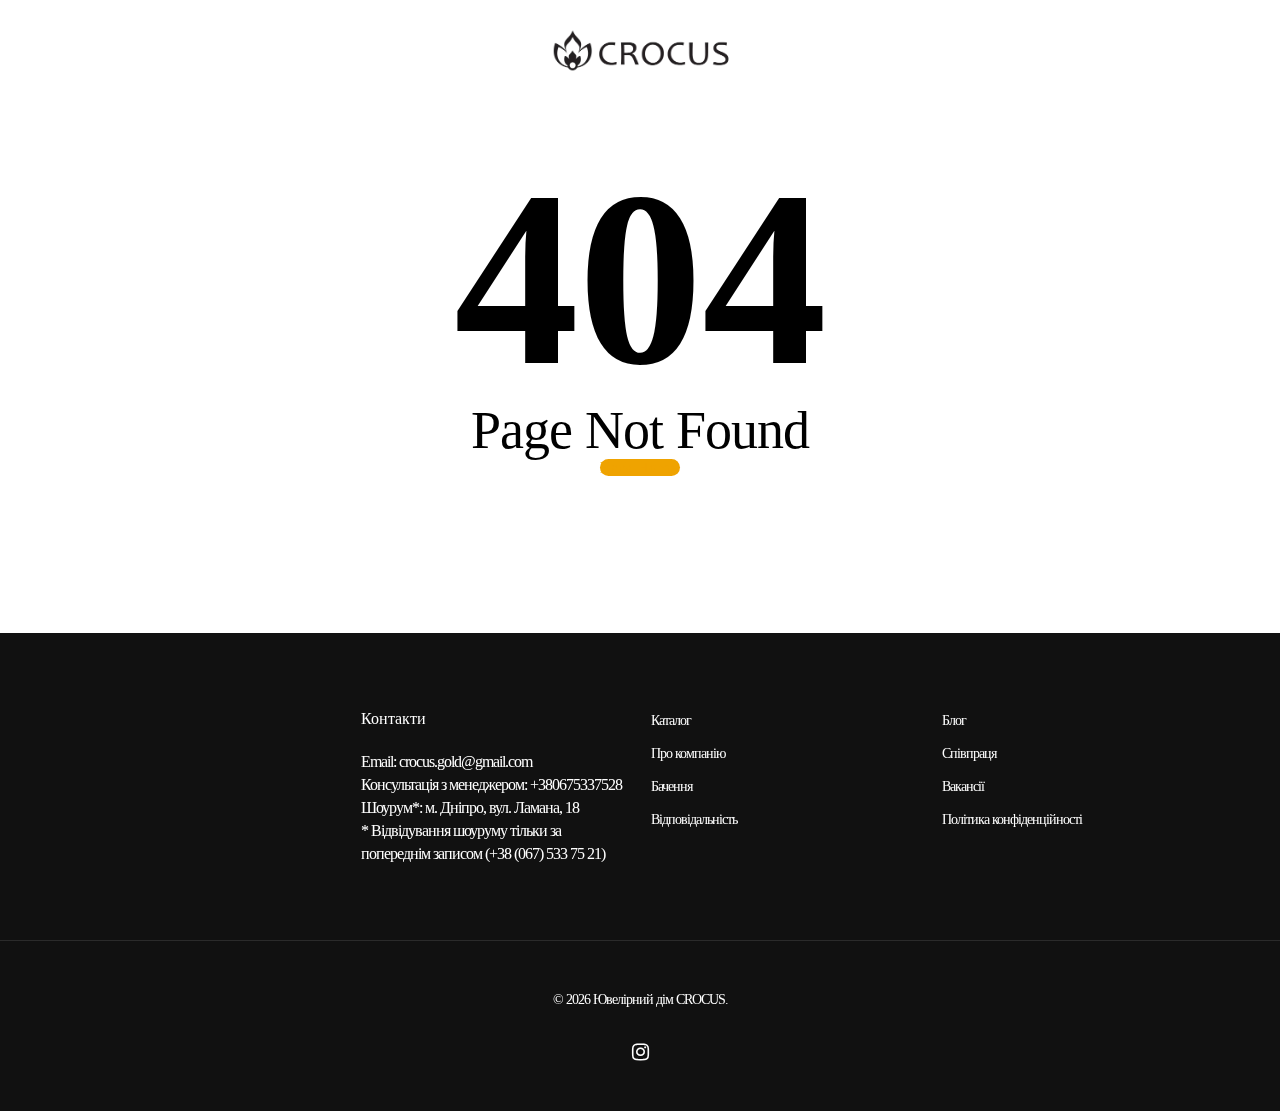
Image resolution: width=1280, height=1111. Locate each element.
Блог (954, 720)
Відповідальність (694, 819)
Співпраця (969, 753)
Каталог (671, 720)
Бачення (671, 786)
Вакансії (963, 786)
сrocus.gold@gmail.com (465, 761)
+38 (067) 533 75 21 (545, 853)
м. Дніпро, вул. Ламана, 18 (502, 807)
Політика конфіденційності (1012, 819)
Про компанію (688, 753)
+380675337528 (576, 784)
